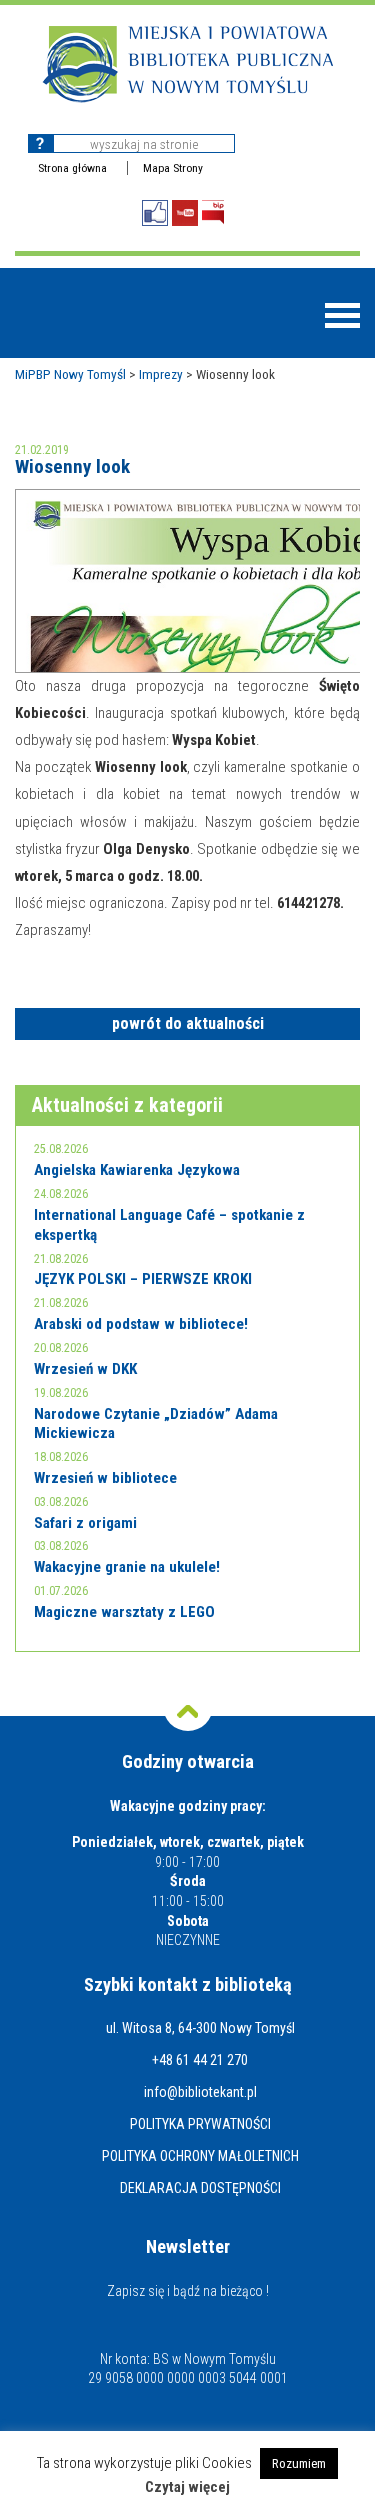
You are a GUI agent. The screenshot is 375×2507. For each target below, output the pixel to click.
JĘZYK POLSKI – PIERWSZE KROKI (143, 1279)
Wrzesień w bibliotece (105, 1478)
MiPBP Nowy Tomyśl (70, 374)
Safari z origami (85, 1523)
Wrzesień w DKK (85, 1369)
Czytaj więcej (187, 2487)
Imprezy (161, 374)
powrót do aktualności (188, 1023)
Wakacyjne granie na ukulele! (127, 1567)
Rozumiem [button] (299, 2463)
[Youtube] (185, 213)
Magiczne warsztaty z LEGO (124, 1612)
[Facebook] (155, 213)
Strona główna (72, 168)
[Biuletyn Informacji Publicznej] (213, 212)
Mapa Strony (173, 168)
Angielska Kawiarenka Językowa (137, 1170)
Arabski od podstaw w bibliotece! (141, 1324)
